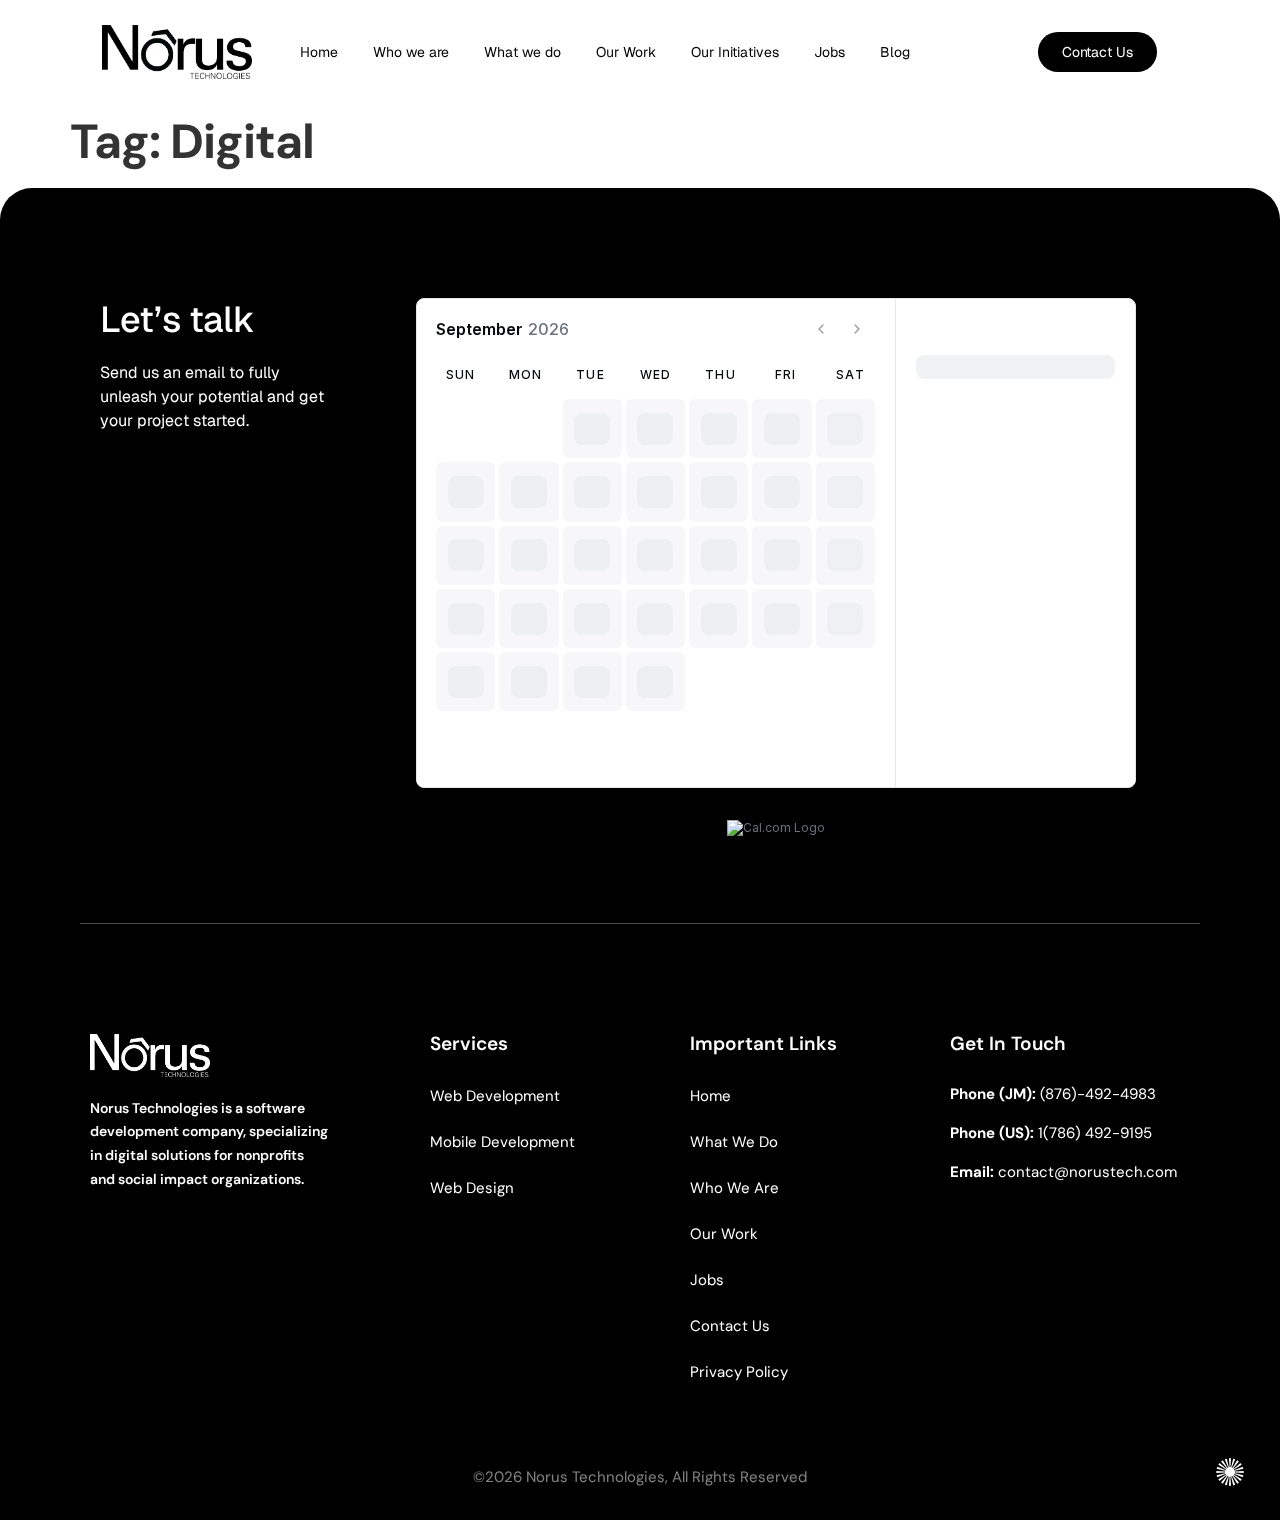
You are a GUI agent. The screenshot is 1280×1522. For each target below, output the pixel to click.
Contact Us (730, 1326)
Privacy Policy (739, 1372)
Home (319, 52)
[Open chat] (1230, 1472)
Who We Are (734, 1188)
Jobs (829, 52)
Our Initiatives (735, 52)
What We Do (734, 1142)
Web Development (495, 1096)
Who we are (411, 52)
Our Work (626, 52)
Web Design (472, 1188)
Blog (895, 52)
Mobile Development (502, 1142)
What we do (522, 52)
